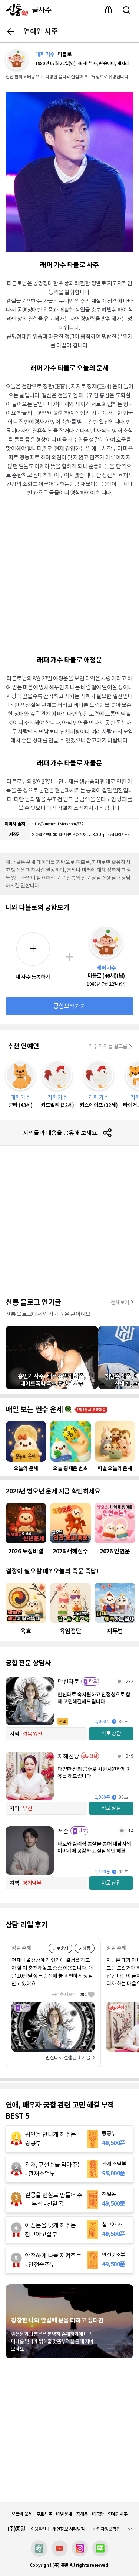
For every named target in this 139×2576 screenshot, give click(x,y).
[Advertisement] (69, 575)
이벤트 (109, 10)
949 (130, 1756)
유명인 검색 (126, 10)
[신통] (15, 10)
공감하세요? (69, 1994)
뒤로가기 (11, 31)
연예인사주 (118, 2514)
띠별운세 (64, 2514)
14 (131, 1831)
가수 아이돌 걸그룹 (108, 1046)
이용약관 (39, 2529)
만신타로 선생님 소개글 (68, 2058)
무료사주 (44, 2514)
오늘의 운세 (22, 2514)
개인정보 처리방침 (69, 2529)
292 (130, 1681)
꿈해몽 (82, 2514)
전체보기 (120, 1302)
